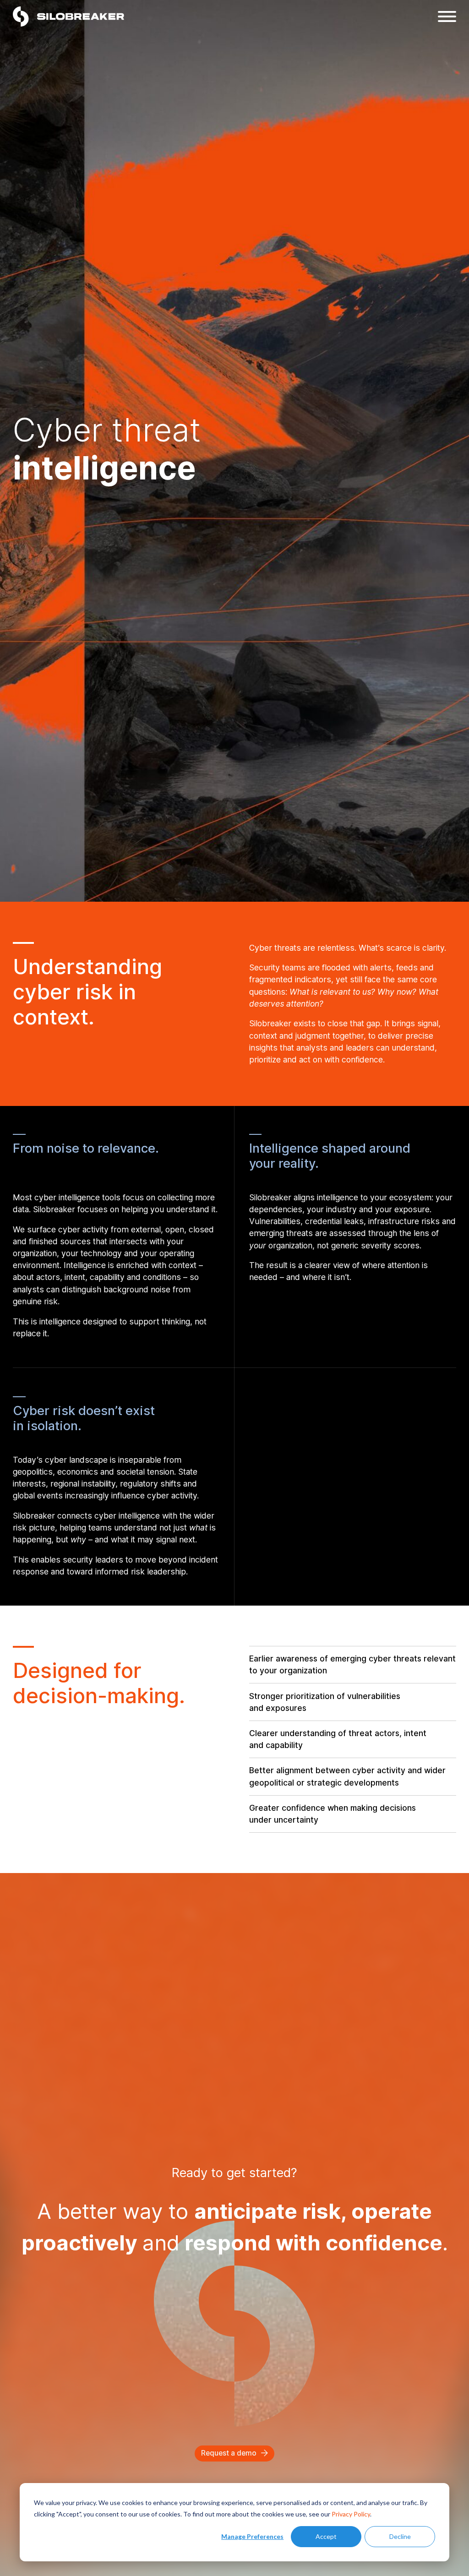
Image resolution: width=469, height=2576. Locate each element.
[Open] (447, 16)
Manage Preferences (252, 2536)
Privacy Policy (351, 2514)
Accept (326, 2536)
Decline (400, 2536)
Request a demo (229, 2453)
